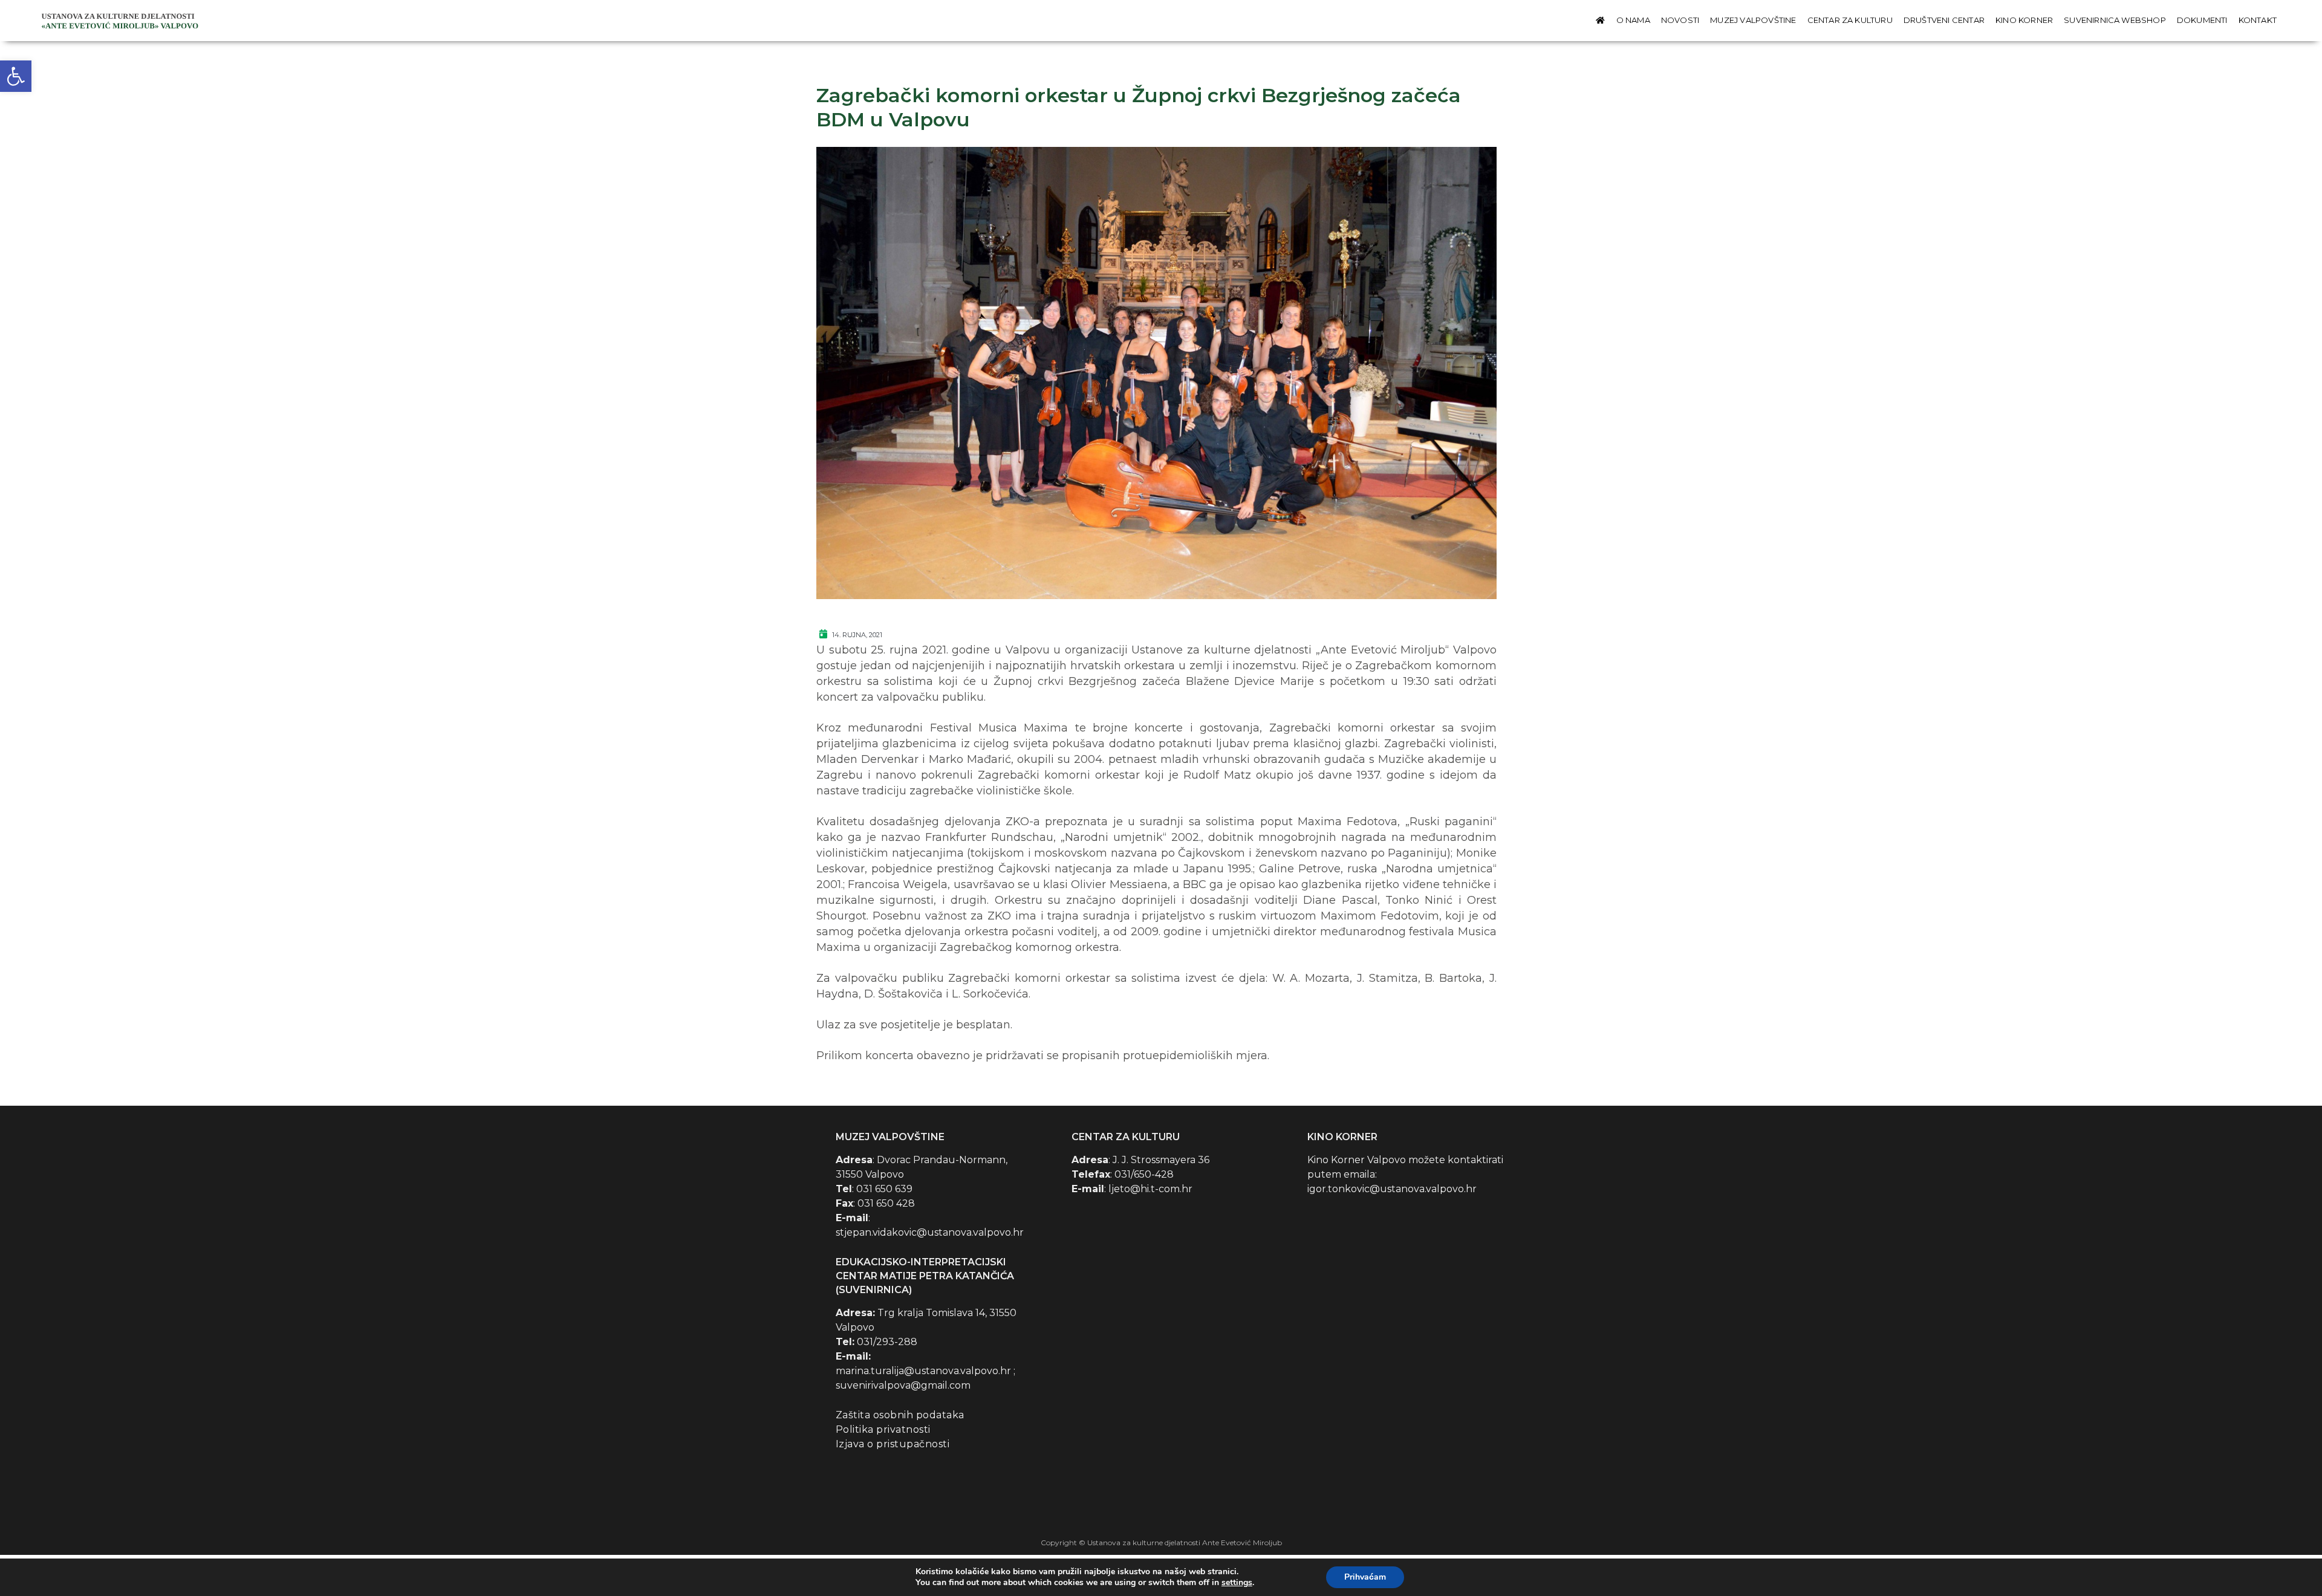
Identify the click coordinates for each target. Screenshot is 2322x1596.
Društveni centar (1944, 20)
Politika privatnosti (883, 1429)
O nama (1633, 20)
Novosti (1680, 20)
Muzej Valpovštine (1753, 20)
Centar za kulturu (1850, 20)
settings (1237, 1583)
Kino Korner (2024, 20)
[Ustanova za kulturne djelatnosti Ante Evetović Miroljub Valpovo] (122, 20)
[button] (16, 76)
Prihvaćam (1365, 1577)
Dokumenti (2202, 20)
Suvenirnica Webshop (2115, 20)
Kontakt (2258, 20)
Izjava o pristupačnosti (893, 1444)
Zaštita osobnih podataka (900, 1415)
